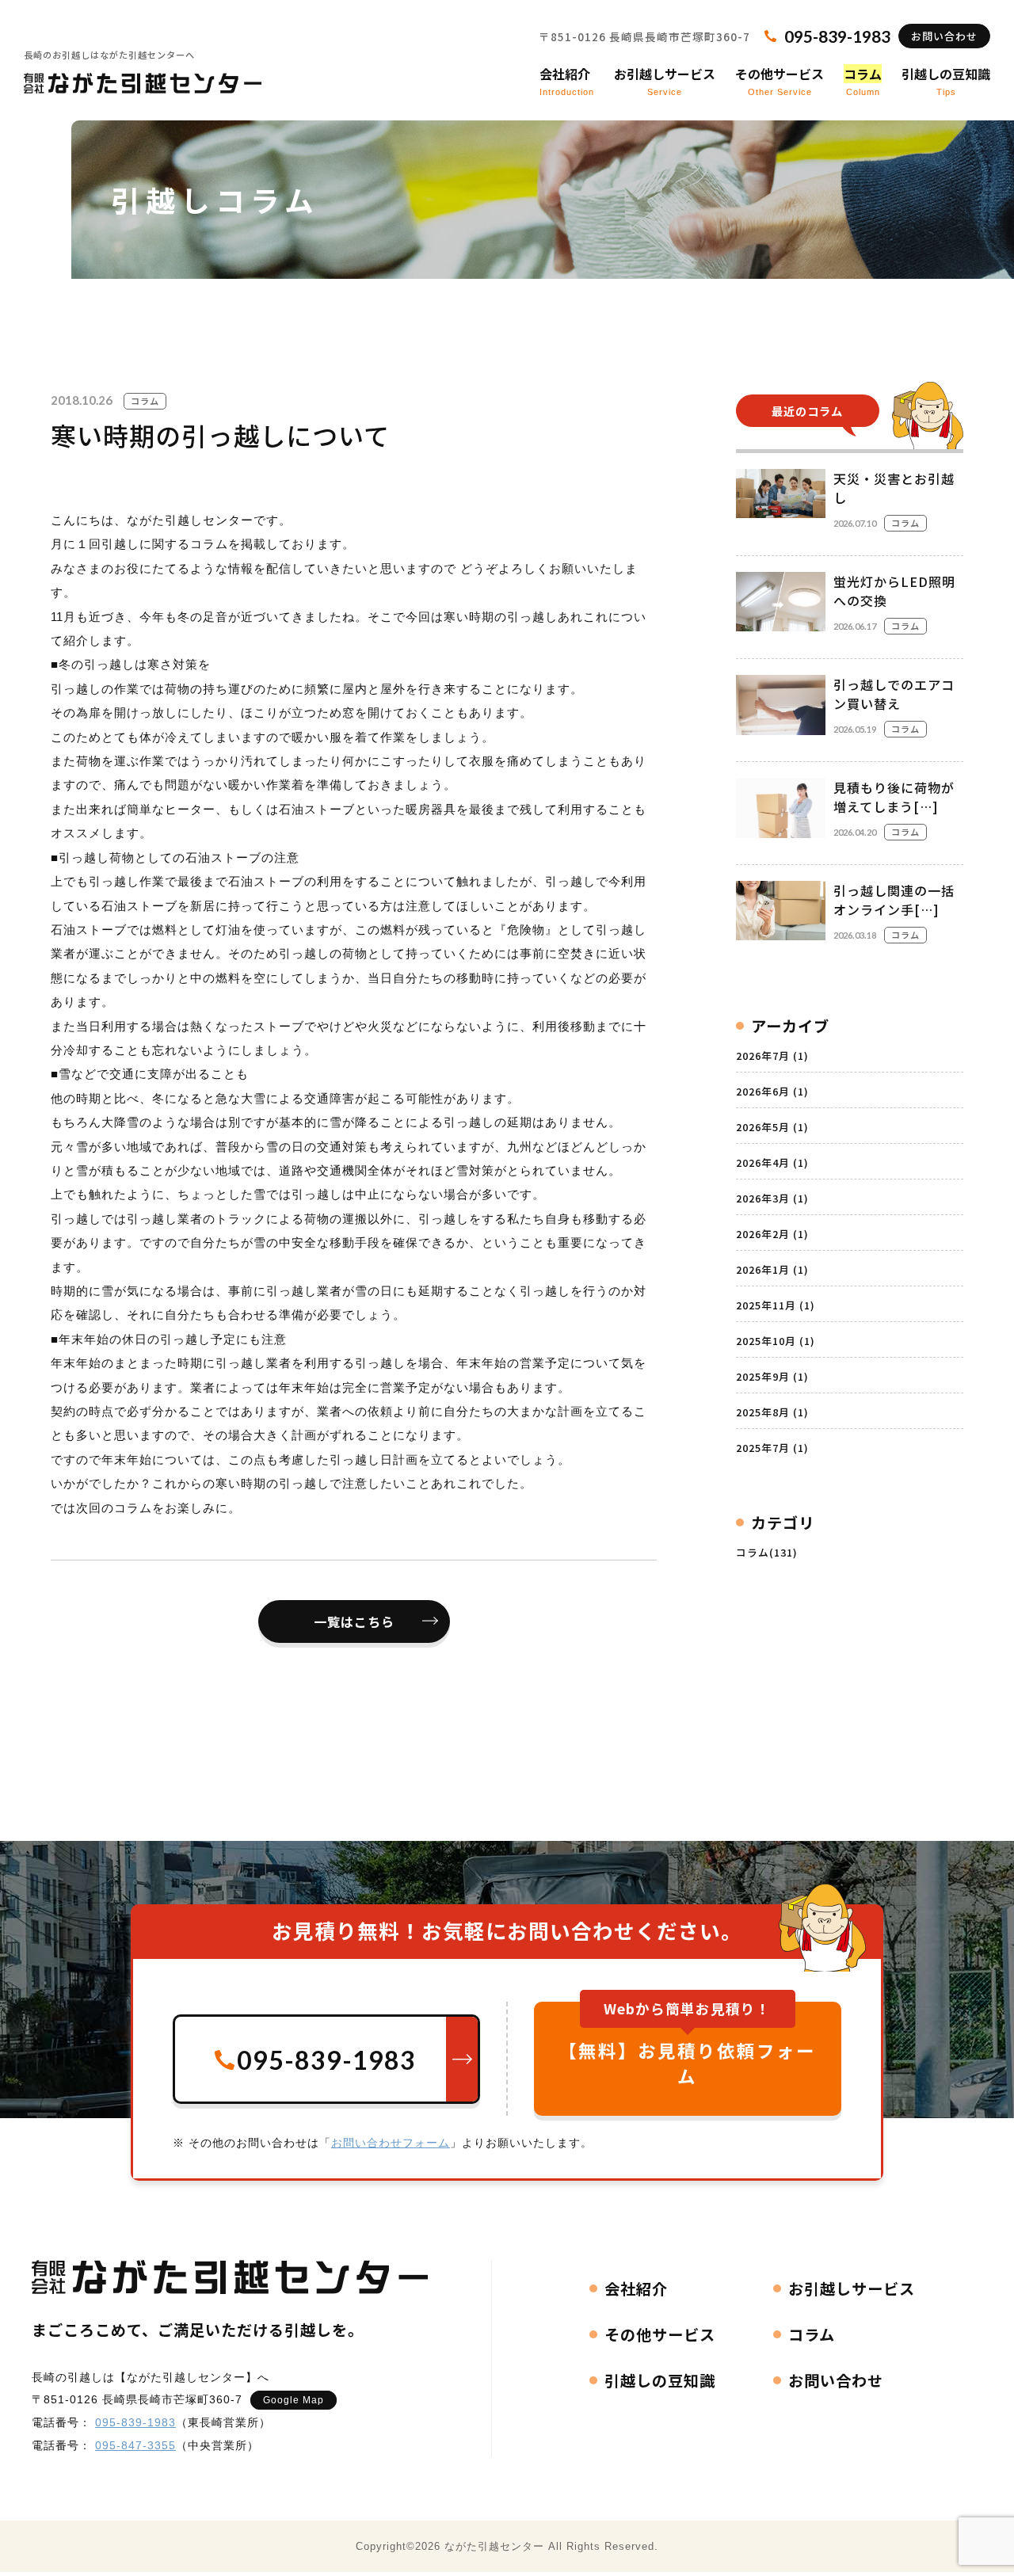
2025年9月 (772, 1376)
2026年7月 (772, 1056)
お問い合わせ (944, 36)
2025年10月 (776, 1341)
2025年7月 (772, 1448)
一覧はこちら (354, 1621)
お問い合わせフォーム (391, 2143)
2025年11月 (776, 1305)
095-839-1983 (135, 2422)
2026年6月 (772, 1091)
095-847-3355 (135, 2445)
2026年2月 (772, 1234)
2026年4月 (772, 1162)
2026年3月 (772, 1198)
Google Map (294, 2400)
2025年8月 (772, 1412)
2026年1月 (772, 1269)
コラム (145, 401)
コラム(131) (767, 1552)
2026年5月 (772, 1127)
